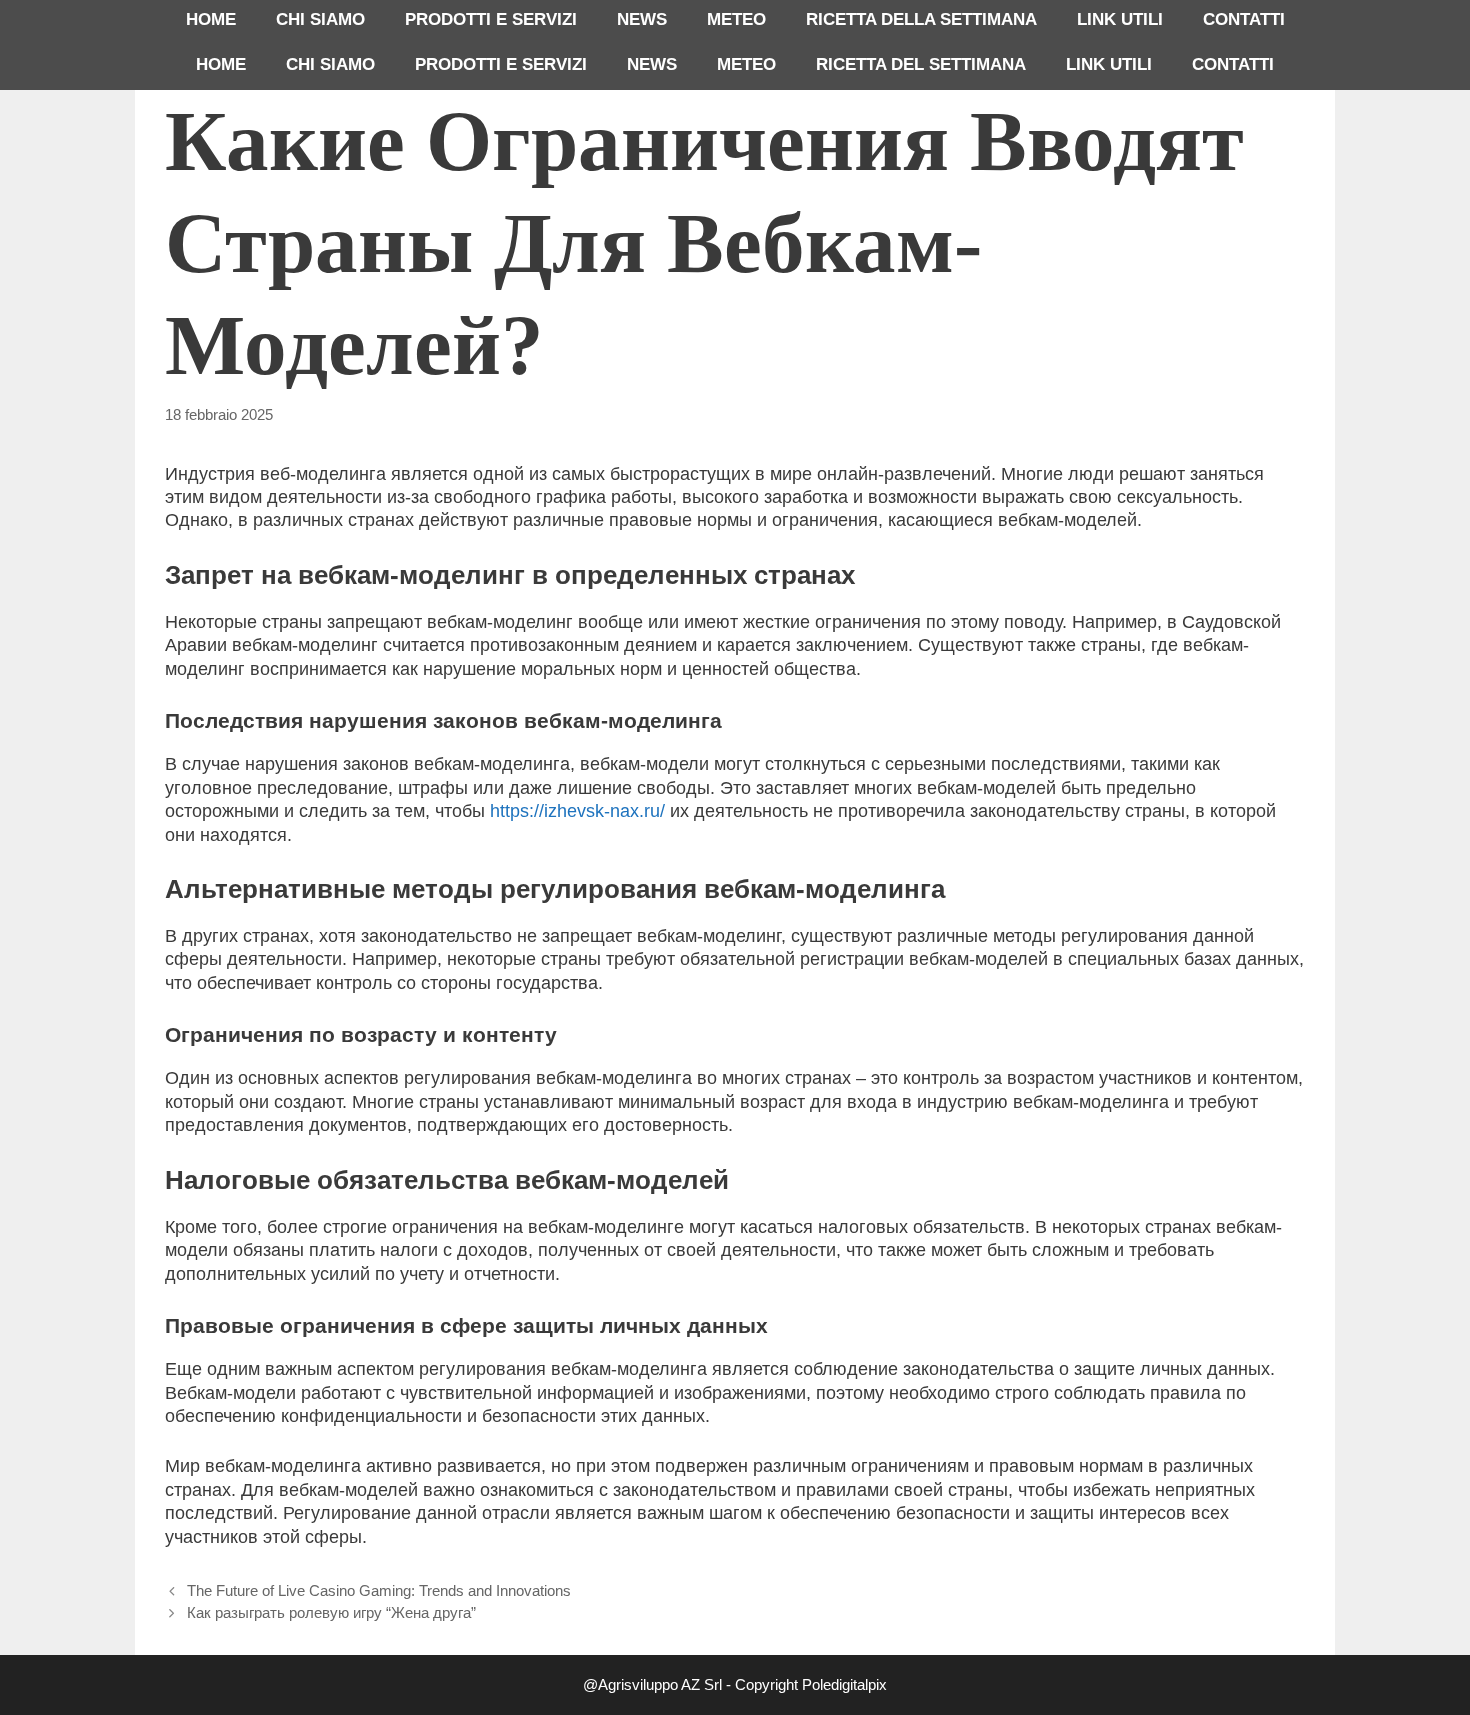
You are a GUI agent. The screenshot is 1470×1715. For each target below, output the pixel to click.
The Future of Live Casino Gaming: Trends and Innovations (379, 1590)
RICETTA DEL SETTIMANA (921, 64)
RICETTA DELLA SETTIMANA (921, 19)
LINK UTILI (1120, 19)
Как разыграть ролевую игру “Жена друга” (331, 1612)
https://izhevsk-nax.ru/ (577, 811)
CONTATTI (1244, 19)
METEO (736, 19)
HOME (211, 19)
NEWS (642, 19)
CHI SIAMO (320, 19)
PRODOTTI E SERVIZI (491, 19)
